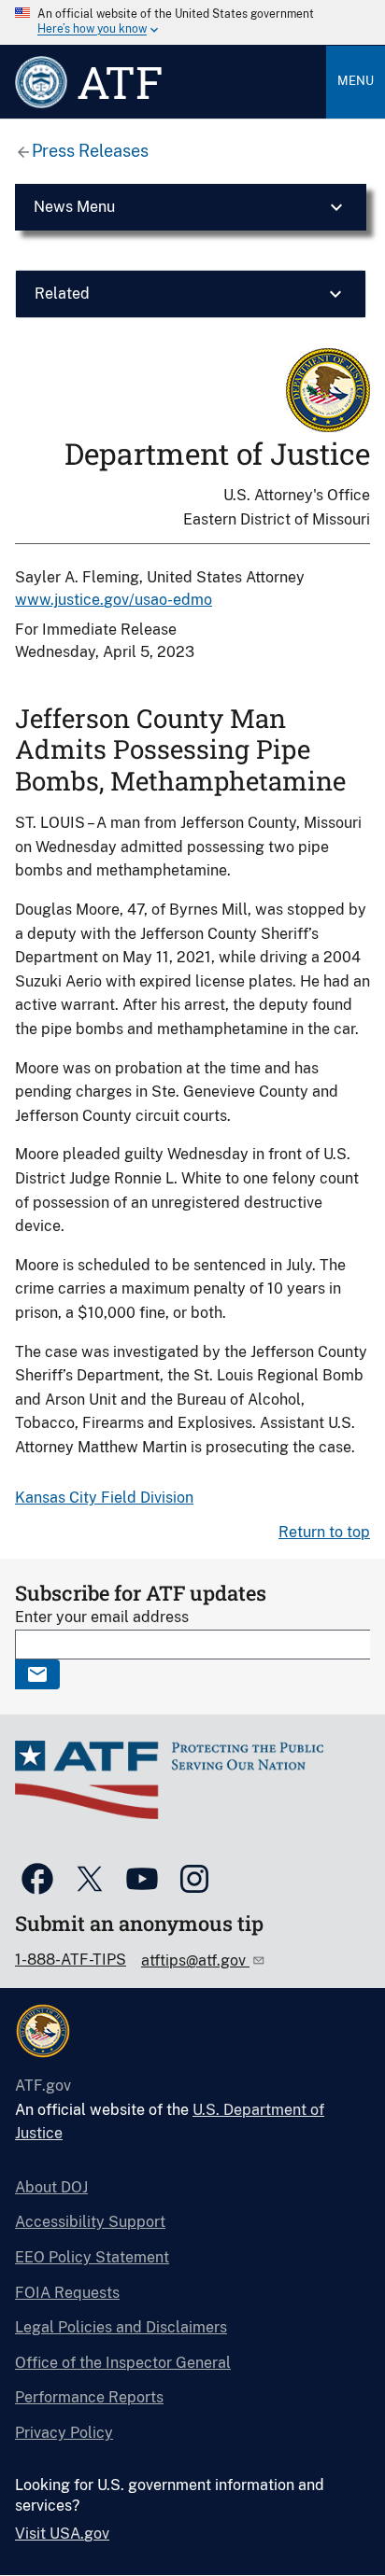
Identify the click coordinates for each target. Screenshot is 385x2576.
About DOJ (51, 2187)
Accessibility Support (90, 2222)
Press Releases (90, 151)
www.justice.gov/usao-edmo (114, 600)
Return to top (324, 1532)
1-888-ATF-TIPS (71, 1960)
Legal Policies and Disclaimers (121, 2327)
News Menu (74, 207)
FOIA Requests (67, 2293)
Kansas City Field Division (104, 1498)
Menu (356, 81)
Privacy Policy (64, 2433)
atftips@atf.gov (195, 1960)
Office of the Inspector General (123, 2363)
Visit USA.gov (62, 2534)
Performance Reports (89, 2397)
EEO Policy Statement (92, 2257)
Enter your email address (102, 1617)
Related (62, 294)
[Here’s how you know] (192, 22)
